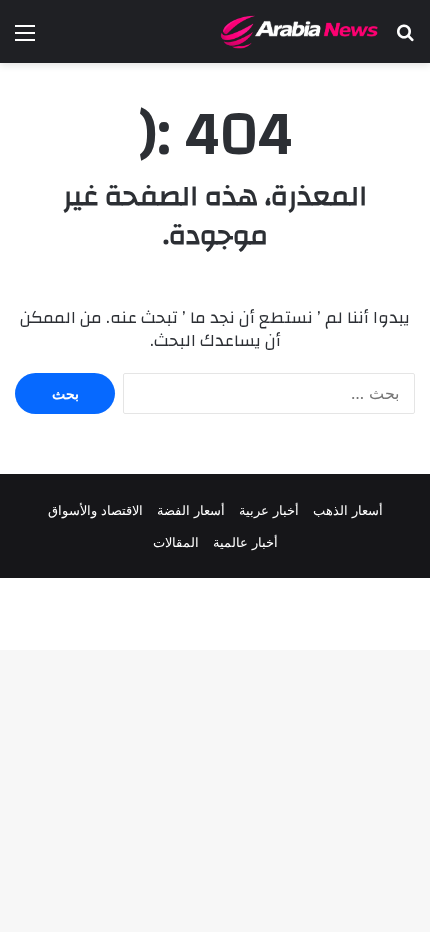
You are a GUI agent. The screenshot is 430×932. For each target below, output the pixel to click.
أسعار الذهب (348, 510)
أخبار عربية (269, 510)
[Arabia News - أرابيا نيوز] (300, 31)
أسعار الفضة (191, 510)
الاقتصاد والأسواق (95, 510)
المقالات (176, 542)
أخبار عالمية (245, 542)
